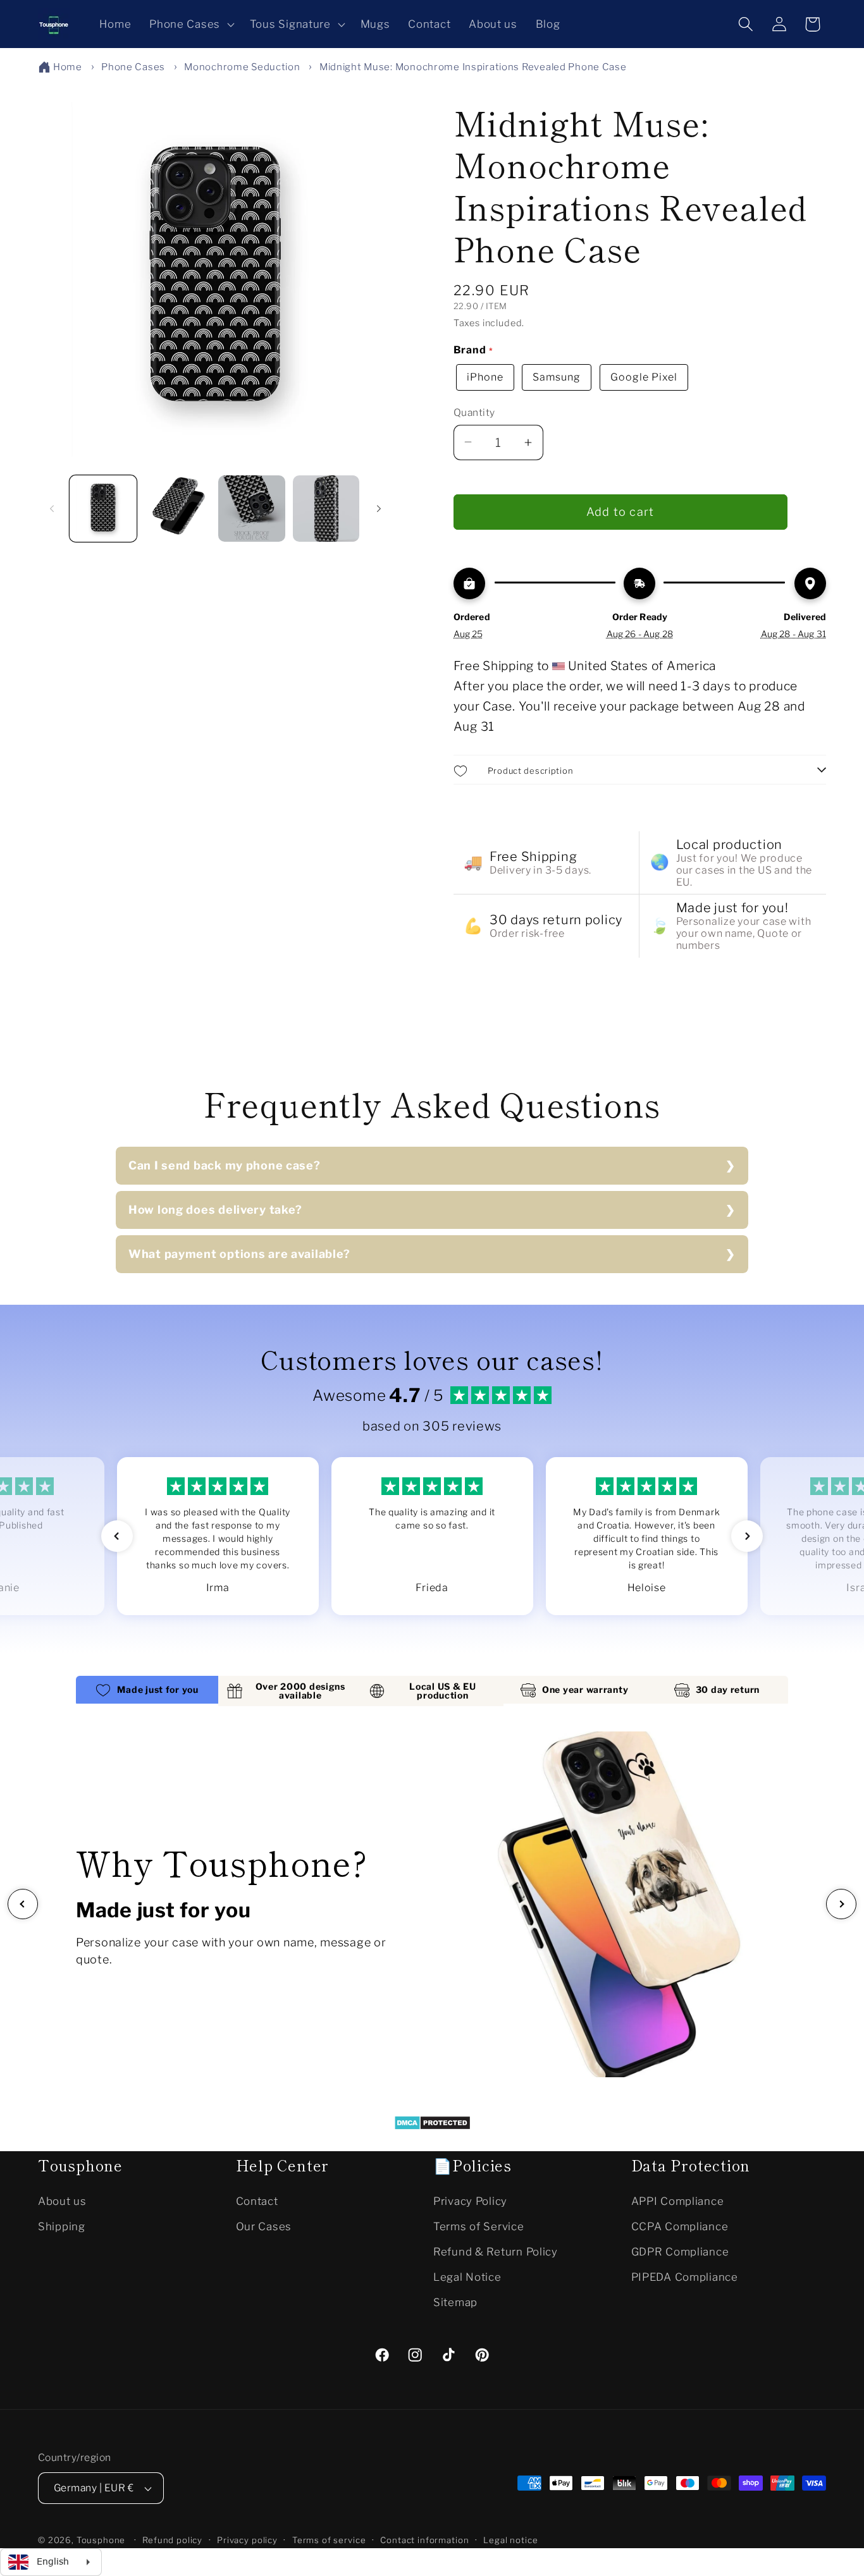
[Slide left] (52, 508)
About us (62, 2201)
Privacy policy (247, 2541)
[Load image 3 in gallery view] (252, 509)
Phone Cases (133, 67)
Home (68, 67)
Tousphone (101, 2541)
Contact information (424, 2541)
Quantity (474, 412)
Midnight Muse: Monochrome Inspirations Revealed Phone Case (473, 67)
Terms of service (329, 2541)
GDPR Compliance (680, 2252)
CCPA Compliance (680, 2226)
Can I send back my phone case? (225, 1165)
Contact (257, 2201)
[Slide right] (379, 508)
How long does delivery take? (215, 1210)
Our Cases (264, 2226)
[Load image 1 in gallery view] (103, 509)
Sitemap (455, 2302)
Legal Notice (467, 2277)
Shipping (62, 2226)
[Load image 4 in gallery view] (326, 509)
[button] (191, 24)
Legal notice (510, 2541)
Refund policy (172, 2541)
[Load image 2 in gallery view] (178, 509)
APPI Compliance (678, 2201)
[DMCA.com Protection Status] (432, 2126)
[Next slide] (841, 1904)
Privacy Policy (470, 2201)
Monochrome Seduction (242, 67)
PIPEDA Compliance (685, 2277)
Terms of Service (479, 2226)
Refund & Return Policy (496, 2252)
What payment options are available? (239, 1254)
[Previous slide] (23, 1904)
